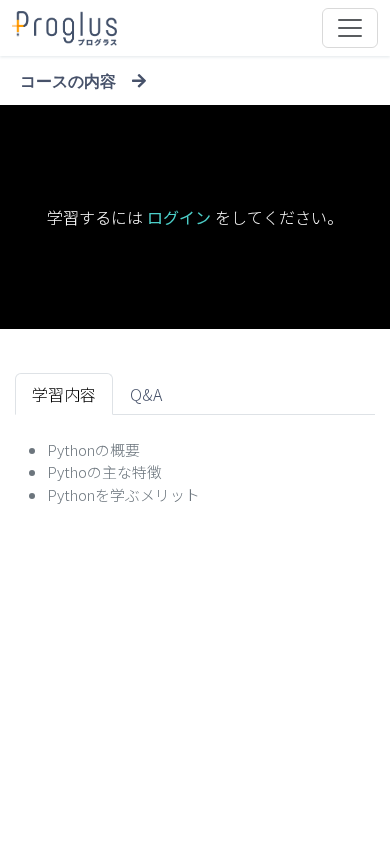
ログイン (179, 217)
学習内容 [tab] (64, 394)
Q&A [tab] (146, 394)
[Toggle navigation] (350, 28)
